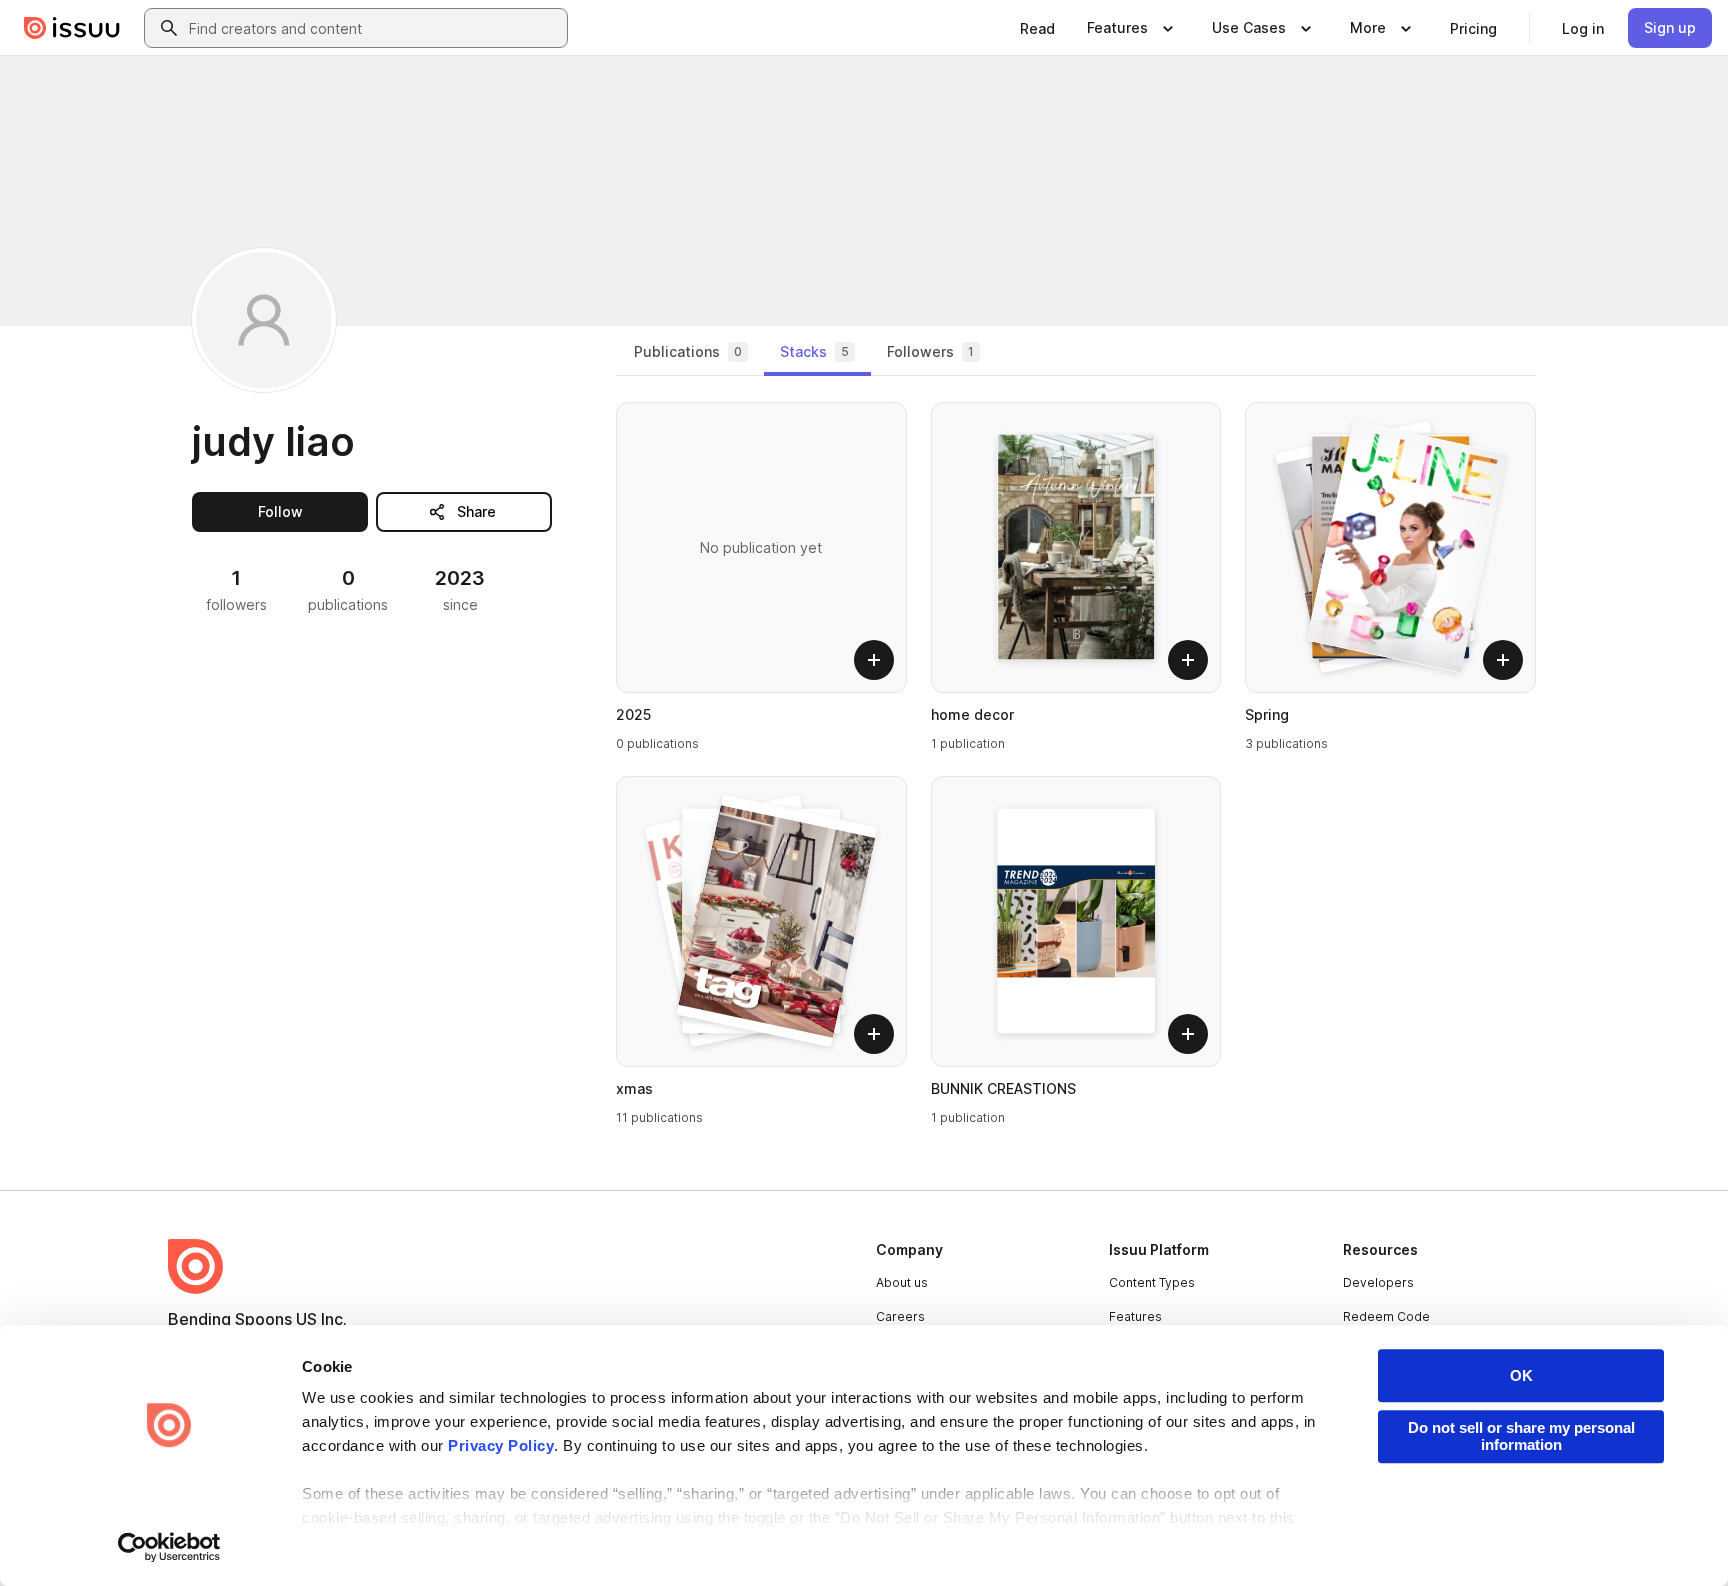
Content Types (1152, 1282)
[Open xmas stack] (761, 921)
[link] (1037, 28)
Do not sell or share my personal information (1521, 1436)
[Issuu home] (72, 28)
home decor (972, 714)
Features (1135, 1316)
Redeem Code (1386, 1316)
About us (902, 1282)
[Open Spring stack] (1390, 547)
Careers (900, 1316)
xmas (634, 1088)
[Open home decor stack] (1076, 547)
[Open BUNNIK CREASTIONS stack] (1076, 921)
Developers (1378, 1282)
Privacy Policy (501, 1445)
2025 (633, 714)
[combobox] (374, 28)
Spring (1267, 714)
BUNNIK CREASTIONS (1003, 1088)
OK (1521, 1375)
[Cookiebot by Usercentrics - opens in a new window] (169, 1547)
